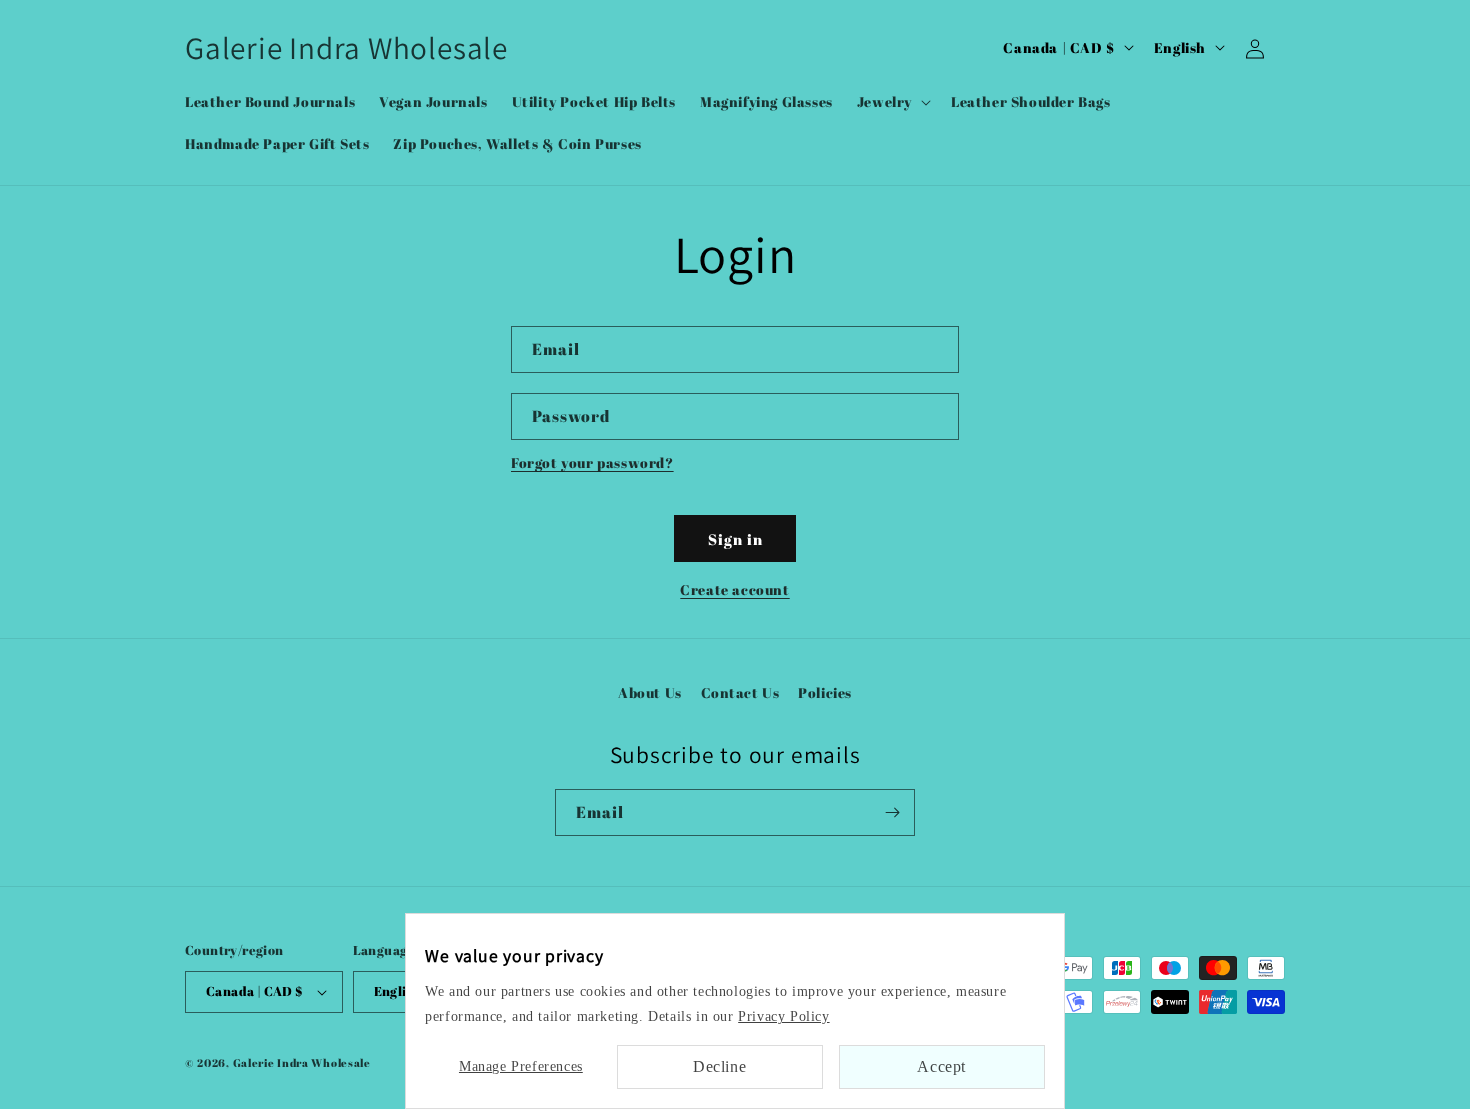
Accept (941, 1066)
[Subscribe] (892, 812)
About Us (650, 692)
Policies (825, 692)
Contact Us (740, 692)
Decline (719, 1066)
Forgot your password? (592, 462)
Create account (734, 589)
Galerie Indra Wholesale (302, 1062)
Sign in (735, 539)
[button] (892, 102)
